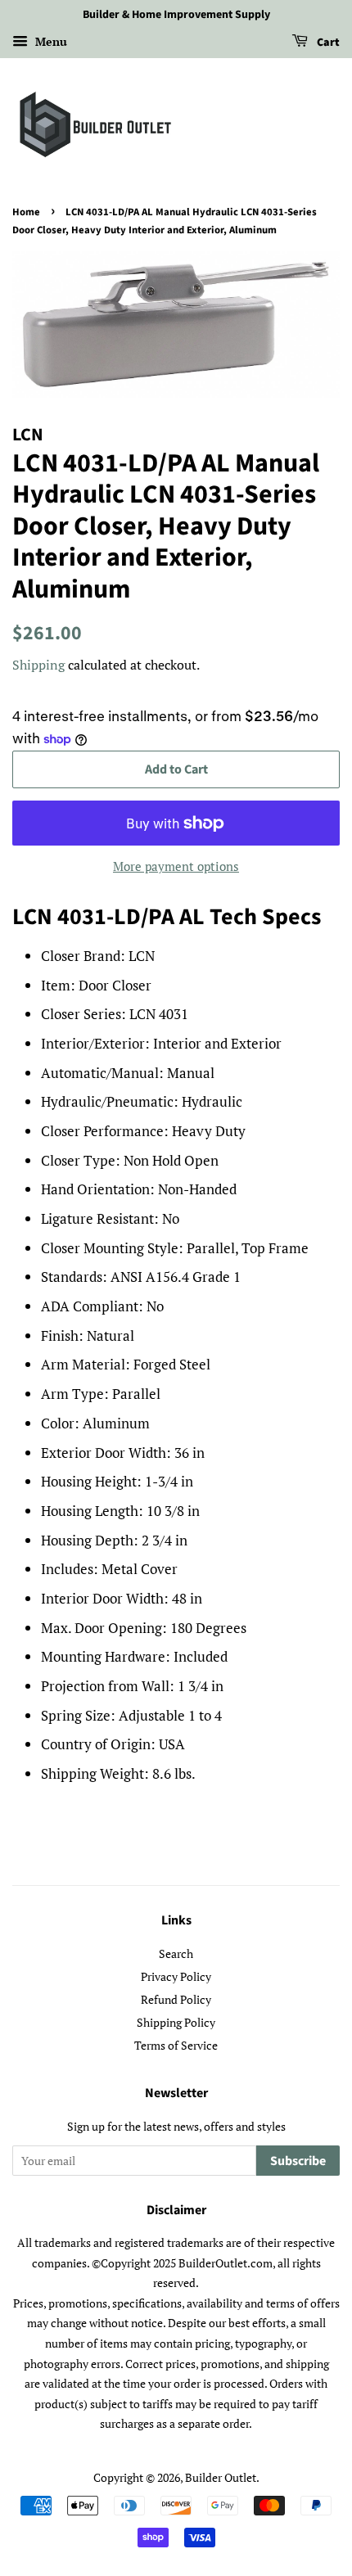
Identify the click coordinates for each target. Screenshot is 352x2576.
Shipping (38, 665)
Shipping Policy (176, 2022)
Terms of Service (176, 2045)
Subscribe (298, 2161)
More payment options (176, 866)
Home (26, 212)
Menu (50, 41)
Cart (327, 43)
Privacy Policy (176, 1976)
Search (176, 1953)
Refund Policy (176, 1999)
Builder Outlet (221, 2477)
